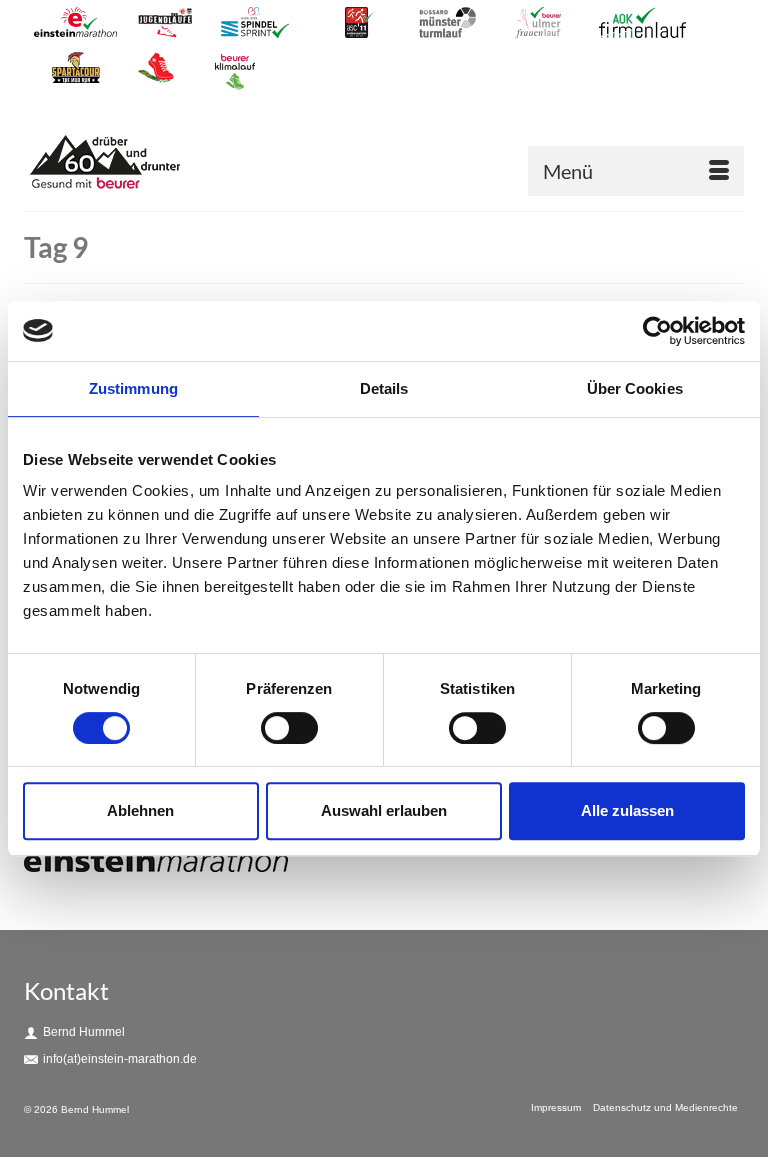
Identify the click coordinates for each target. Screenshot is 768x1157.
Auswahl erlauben (384, 810)
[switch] (289, 728)
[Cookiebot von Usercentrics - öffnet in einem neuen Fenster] (657, 331)
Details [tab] (384, 388)
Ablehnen (140, 810)
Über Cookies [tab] (635, 388)
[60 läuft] (371, 165)
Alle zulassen (627, 810)
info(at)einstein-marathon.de (120, 1059)
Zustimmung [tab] (133, 388)
